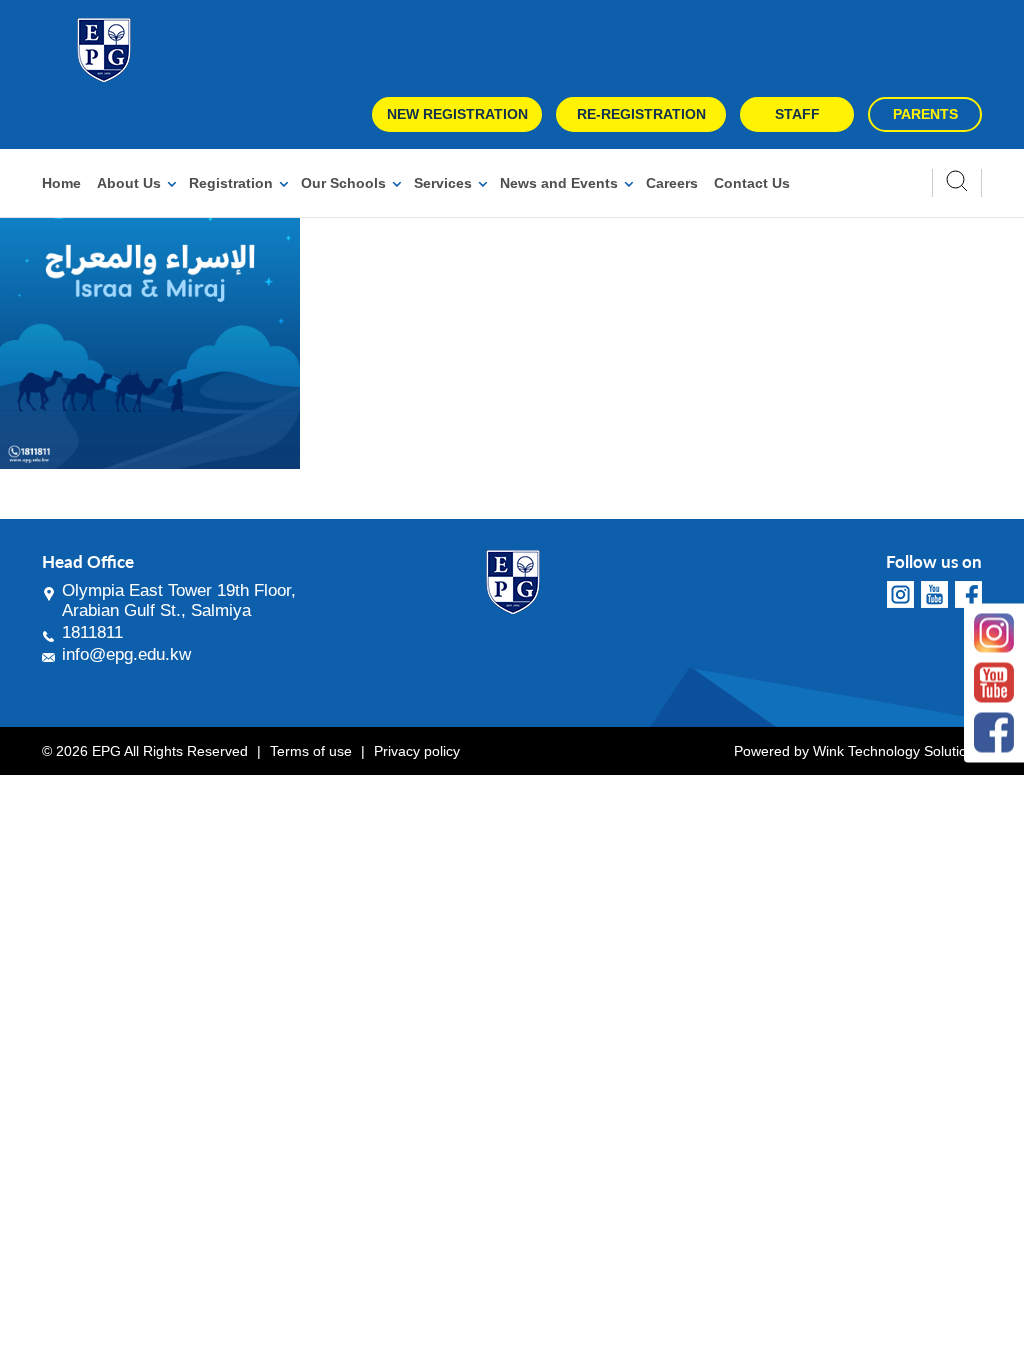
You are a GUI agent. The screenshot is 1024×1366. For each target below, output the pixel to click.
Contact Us (752, 183)
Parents (925, 114)
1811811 (92, 632)
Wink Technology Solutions (897, 751)
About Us (129, 183)
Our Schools (343, 183)
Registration (231, 183)
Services (443, 183)
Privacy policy (417, 751)
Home (61, 183)
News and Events (559, 183)
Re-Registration (641, 114)
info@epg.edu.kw (126, 654)
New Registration (457, 114)
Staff (797, 114)
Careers (672, 183)
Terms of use (311, 751)
